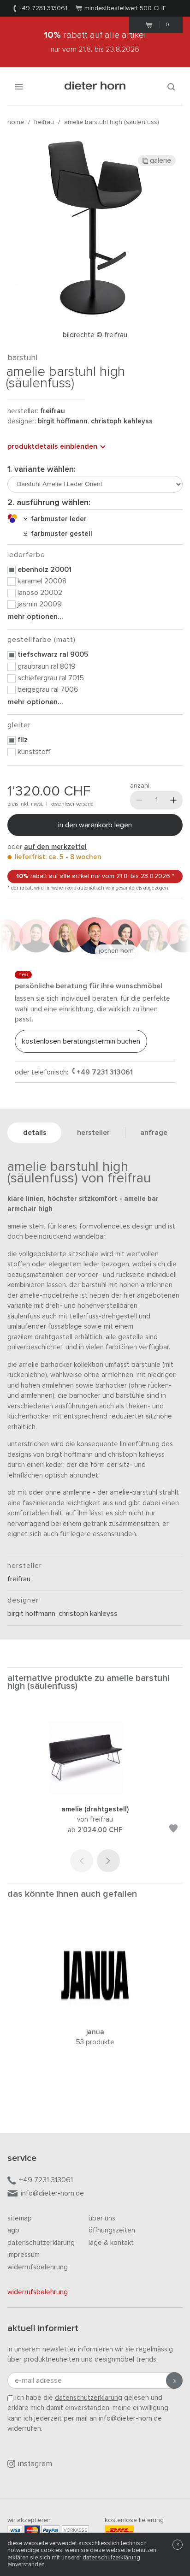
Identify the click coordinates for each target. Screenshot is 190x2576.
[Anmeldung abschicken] (174, 2380)
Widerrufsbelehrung (38, 2267)
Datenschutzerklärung (41, 2243)
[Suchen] (171, 86)
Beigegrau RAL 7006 (48, 689)
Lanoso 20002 (40, 593)
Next (108, 1861)
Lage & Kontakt (111, 2243)
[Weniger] (139, 800)
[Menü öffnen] (19, 86)
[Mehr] (173, 800)
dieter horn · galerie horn (95, 86)
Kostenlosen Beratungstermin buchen (81, 1041)
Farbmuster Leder (57, 519)
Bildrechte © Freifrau (95, 335)
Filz (23, 740)
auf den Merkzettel (55, 847)
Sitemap (20, 2218)
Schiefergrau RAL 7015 (51, 678)
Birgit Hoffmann (63, 421)
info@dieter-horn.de (52, 2193)
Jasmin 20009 (40, 604)
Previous (82, 1861)
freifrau (44, 122)
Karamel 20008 (42, 581)
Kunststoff (34, 752)
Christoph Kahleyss (122, 421)
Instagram (35, 2464)
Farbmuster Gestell (60, 534)
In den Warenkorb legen (95, 825)
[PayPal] (51, 2530)
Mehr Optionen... (35, 617)
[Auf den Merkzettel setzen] (173, 1830)
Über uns (102, 2218)
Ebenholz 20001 (45, 570)
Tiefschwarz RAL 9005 (53, 654)
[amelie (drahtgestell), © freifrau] (95, 1792)
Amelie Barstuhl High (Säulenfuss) (112, 122)
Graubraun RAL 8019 (47, 666)
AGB (13, 2230)
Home (16, 122)
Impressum (24, 2255)
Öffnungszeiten (112, 2230)
